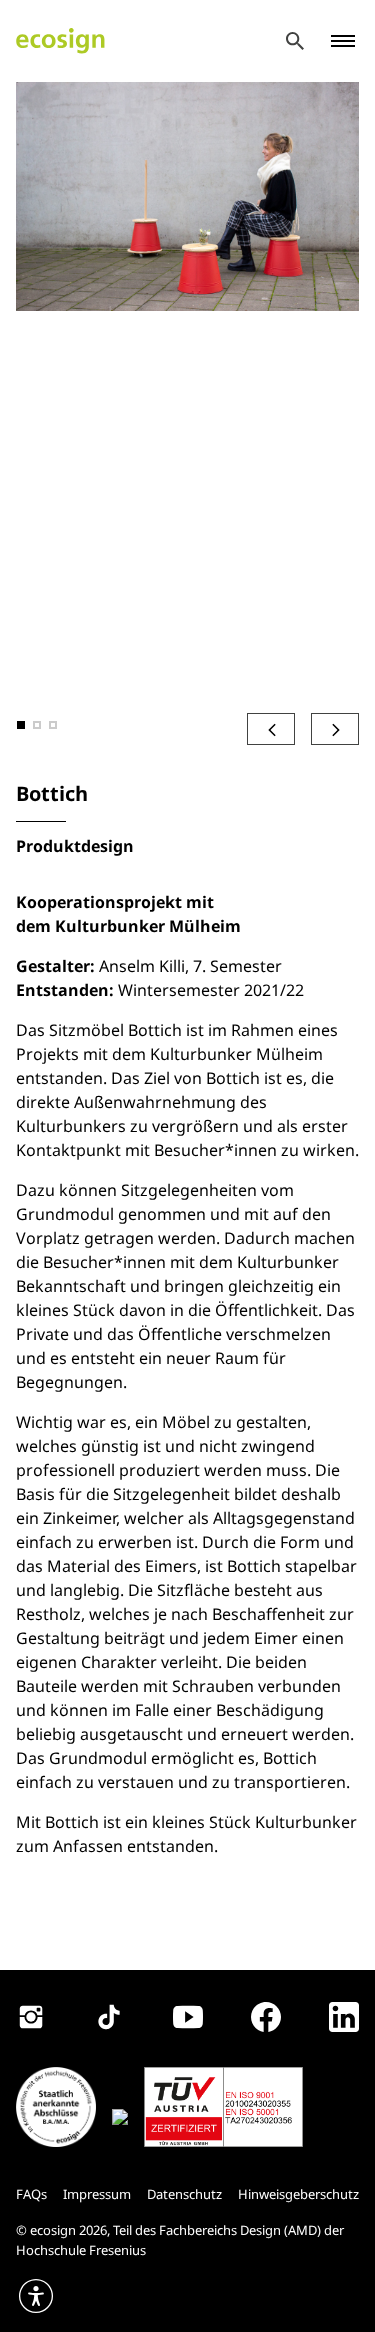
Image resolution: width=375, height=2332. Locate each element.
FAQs (31, 2194)
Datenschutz (184, 2194)
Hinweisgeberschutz (298, 2194)
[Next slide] (335, 729)
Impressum (97, 2194)
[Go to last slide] (271, 729)
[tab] (21, 725)
